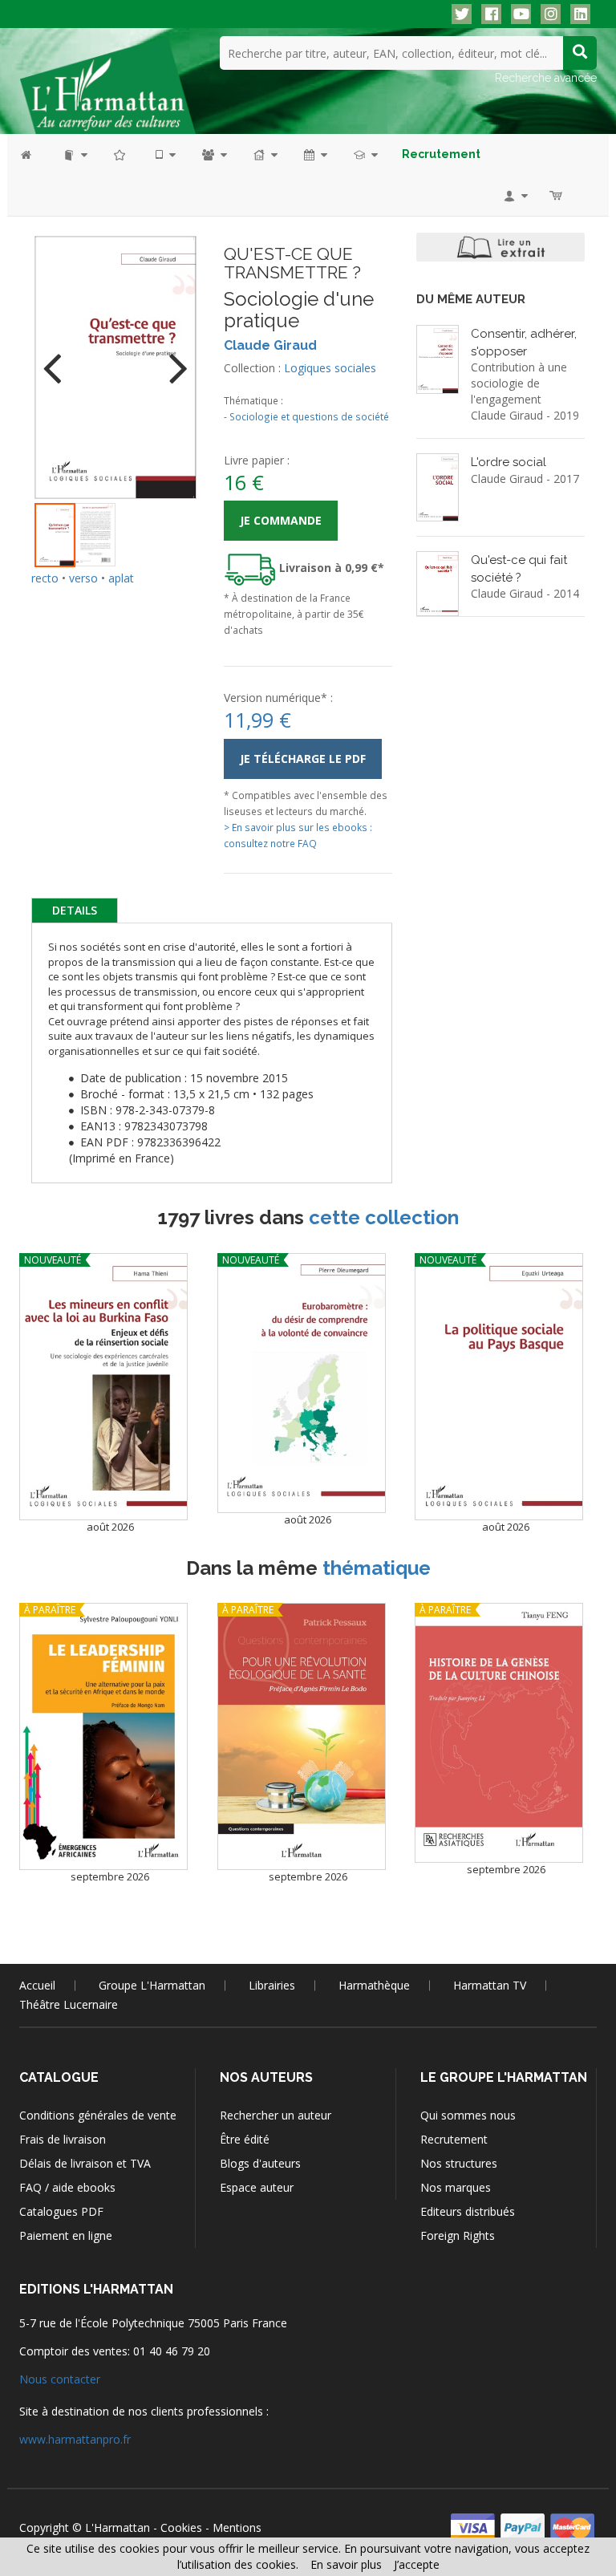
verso (83, 578)
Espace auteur (257, 2187)
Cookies (181, 2527)
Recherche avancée (546, 78)
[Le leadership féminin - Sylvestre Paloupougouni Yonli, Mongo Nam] (103, 1736)
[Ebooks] (164, 154)
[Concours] (365, 154)
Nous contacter (60, 2379)
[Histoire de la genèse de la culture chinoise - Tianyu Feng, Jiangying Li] (499, 1733)
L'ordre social (509, 462)
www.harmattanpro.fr (75, 2439)
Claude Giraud (270, 345)
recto (45, 578)
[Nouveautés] (120, 154)
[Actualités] (314, 154)
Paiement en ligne (66, 2235)
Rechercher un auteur (276, 2115)
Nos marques (456, 2187)
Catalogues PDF (61, 2211)
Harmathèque (374, 1985)
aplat (121, 578)
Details (75, 910)
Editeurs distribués (468, 2211)
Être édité (245, 2139)
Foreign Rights (458, 2235)
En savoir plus (346, 2564)
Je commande (281, 520)
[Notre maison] (264, 154)
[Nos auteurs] (213, 154)
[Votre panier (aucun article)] (557, 195)
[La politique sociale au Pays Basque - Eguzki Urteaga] (499, 1387)
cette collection (384, 1217)
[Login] (515, 195)
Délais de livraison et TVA (85, 2163)
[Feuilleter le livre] (500, 247)
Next (172, 358)
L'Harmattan (118, 2527)
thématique (377, 1568)
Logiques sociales (330, 368)
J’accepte (417, 2564)
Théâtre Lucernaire (69, 2004)
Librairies (272, 1985)
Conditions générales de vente (98, 2115)
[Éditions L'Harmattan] (107, 84)
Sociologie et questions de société (309, 416)
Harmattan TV (490, 1985)
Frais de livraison (63, 2139)
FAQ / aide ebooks (67, 2187)
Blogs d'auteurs (260, 2163)
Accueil (37, 1985)
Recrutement (454, 2139)
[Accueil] (34, 154)
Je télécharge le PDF (303, 759)
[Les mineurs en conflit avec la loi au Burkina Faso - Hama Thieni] (103, 1387)
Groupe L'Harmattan (152, 1985)
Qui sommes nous (468, 2115)
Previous (59, 358)
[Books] (74, 154)
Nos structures (459, 2163)
